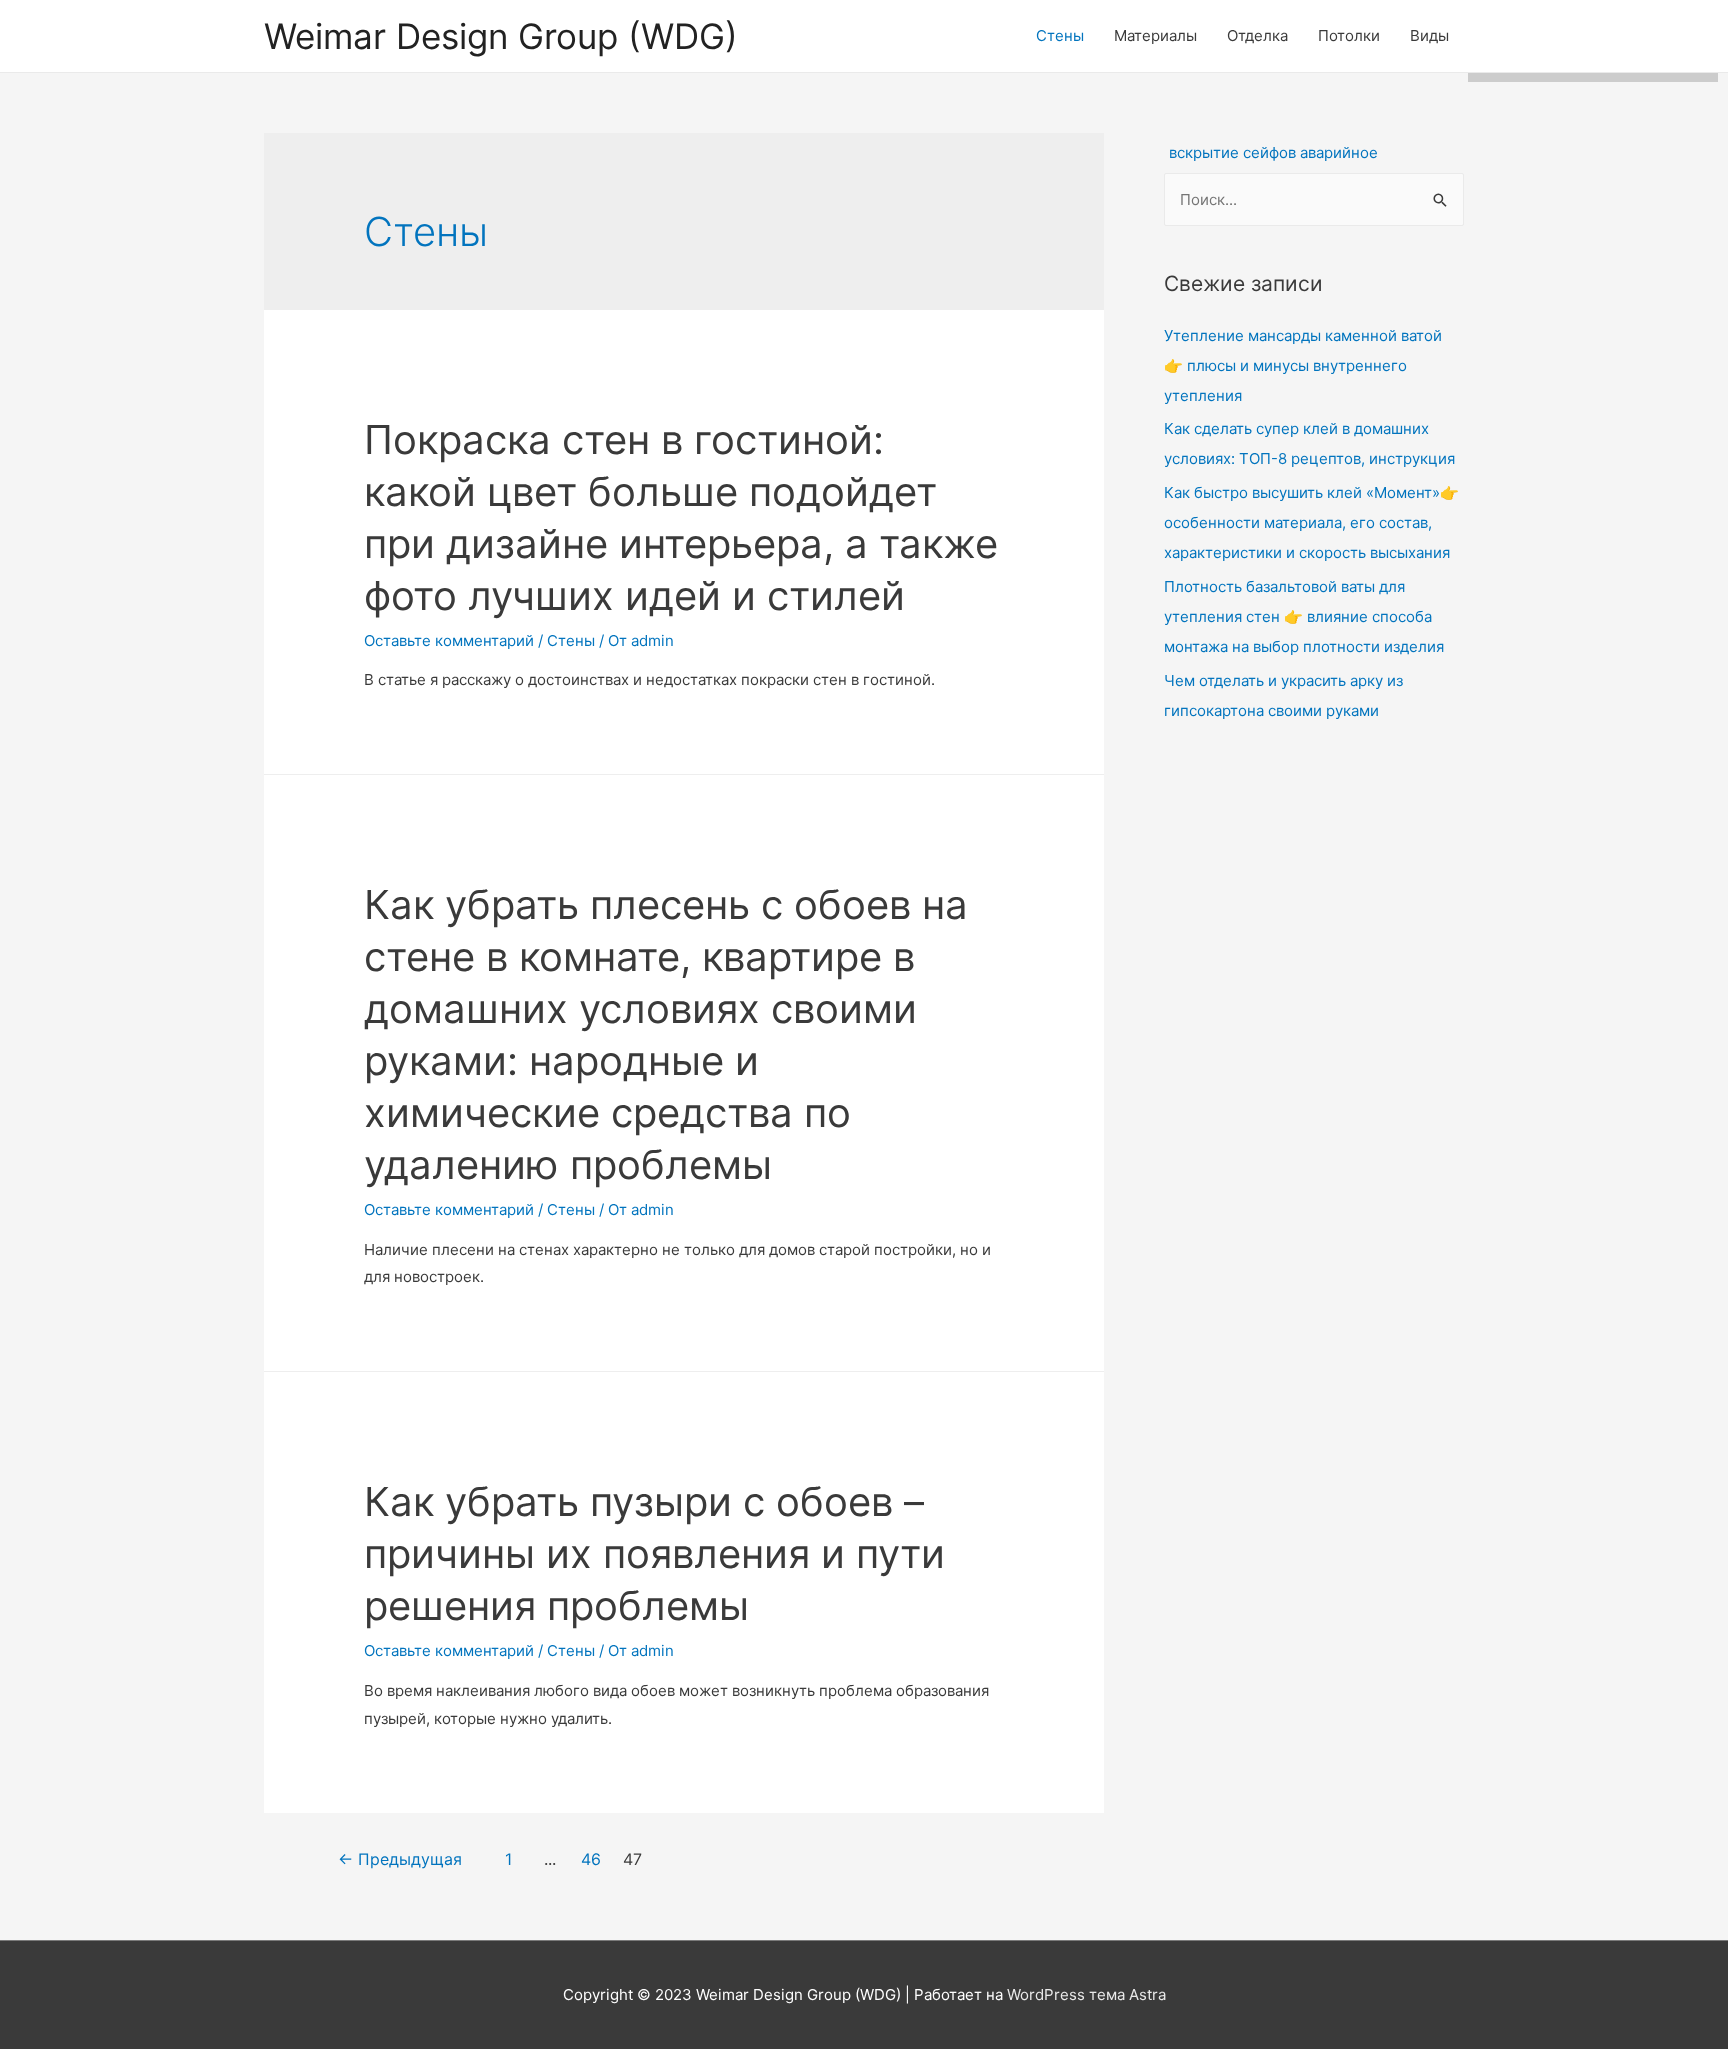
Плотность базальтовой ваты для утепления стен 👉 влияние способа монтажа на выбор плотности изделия (1304, 616)
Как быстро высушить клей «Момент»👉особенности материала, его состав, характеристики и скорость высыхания (1311, 522)
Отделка (1257, 35)
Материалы (1155, 35)
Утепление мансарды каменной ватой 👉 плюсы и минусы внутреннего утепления (1303, 365)
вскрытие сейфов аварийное (1273, 152)
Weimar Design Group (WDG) (501, 36)
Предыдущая (400, 1859)
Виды (1429, 35)
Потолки (1349, 35)
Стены (1060, 35)
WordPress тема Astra (1086, 1994)
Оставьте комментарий (449, 640)
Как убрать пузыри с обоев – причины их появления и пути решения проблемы (654, 1553)
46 (591, 1859)
